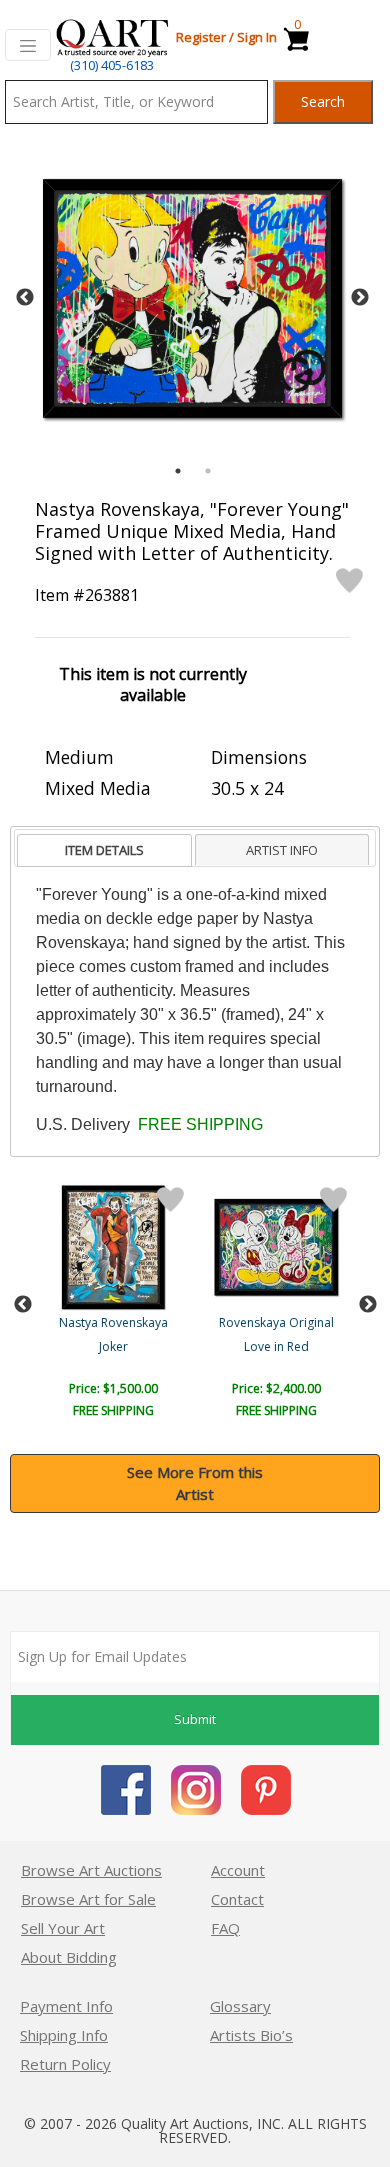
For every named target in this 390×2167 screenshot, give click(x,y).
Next (360, 298)
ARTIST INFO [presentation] (282, 850)
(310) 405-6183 (112, 65)
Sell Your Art (63, 1928)
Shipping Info (64, 2035)
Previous (25, 298)
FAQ (225, 1928)
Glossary (240, 2006)
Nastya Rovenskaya (113, 1322)
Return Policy (65, 2064)
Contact (237, 1899)
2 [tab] (208, 471)
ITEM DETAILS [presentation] (104, 850)
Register (201, 37)
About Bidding (69, 1957)
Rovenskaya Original (276, 1322)
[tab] (104, 850)
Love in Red (276, 1346)
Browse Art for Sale (88, 1899)
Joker (113, 1346)
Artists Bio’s (251, 2035)
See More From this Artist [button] (195, 1483)
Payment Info (66, 2006)
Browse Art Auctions (91, 1870)
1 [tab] (178, 471)
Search (323, 101)
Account (238, 1870)
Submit (195, 1719)
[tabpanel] (192, 298)
